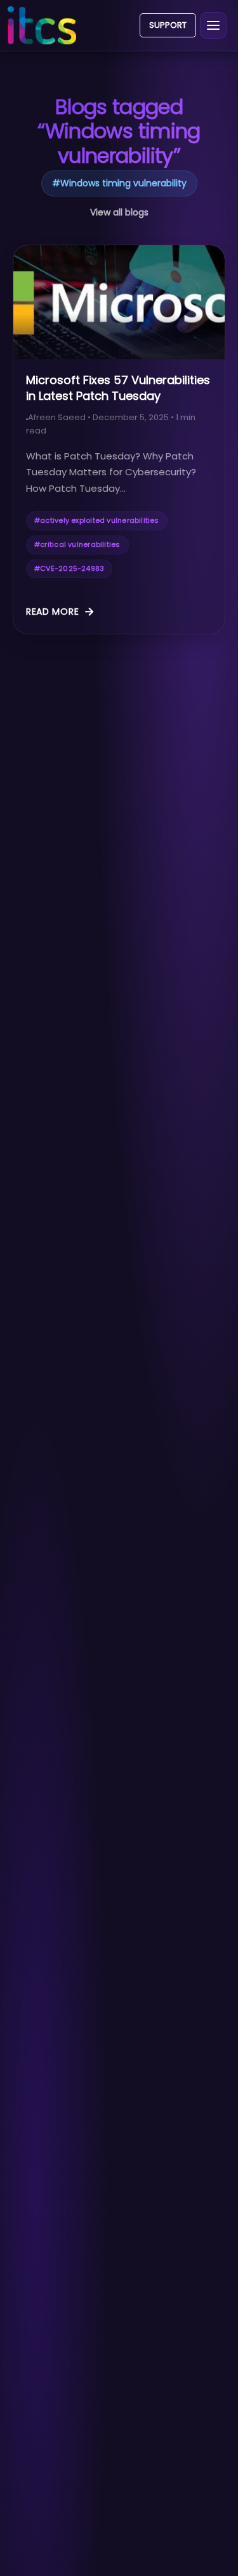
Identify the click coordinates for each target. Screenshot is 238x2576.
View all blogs (119, 212)
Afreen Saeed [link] (57, 417)
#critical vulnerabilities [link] (77, 544)
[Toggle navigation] (213, 25)
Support (168, 25)
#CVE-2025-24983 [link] (69, 568)
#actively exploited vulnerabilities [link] (97, 520)
